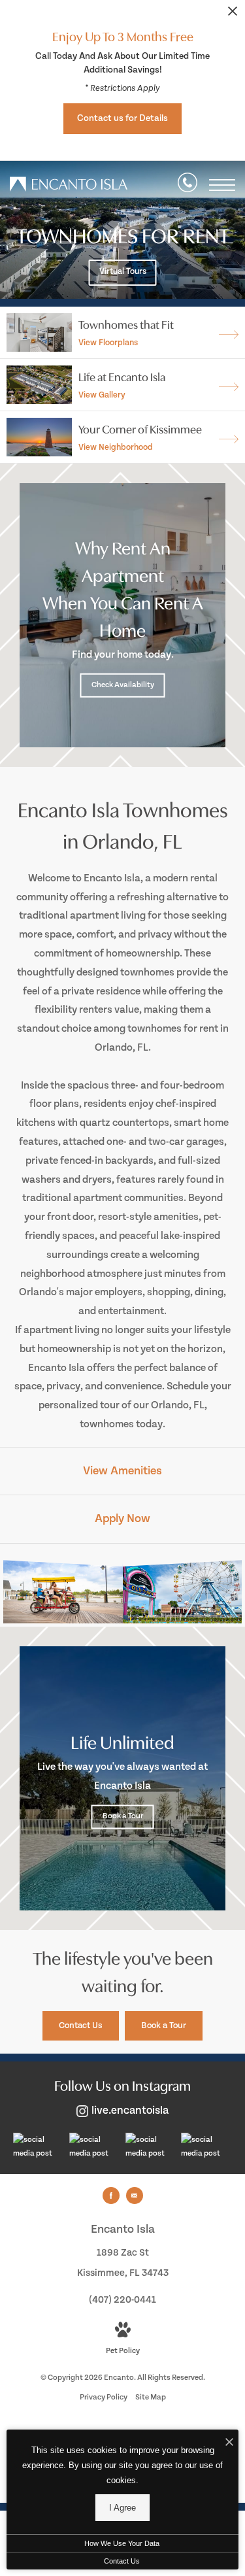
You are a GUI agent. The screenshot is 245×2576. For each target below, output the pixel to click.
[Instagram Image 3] (150, 2147)
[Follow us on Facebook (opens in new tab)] (111, 2195)
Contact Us (122, 2561)
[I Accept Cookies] (229, 2443)
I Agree (122, 2508)
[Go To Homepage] (69, 185)
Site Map (151, 2397)
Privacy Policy (104, 2397)
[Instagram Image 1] (38, 2147)
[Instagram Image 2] (94, 2147)
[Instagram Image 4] (206, 2147)
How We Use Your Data (122, 2543)
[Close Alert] (233, 15)
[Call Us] (188, 185)
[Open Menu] (222, 185)
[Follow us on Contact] (135, 2195)
